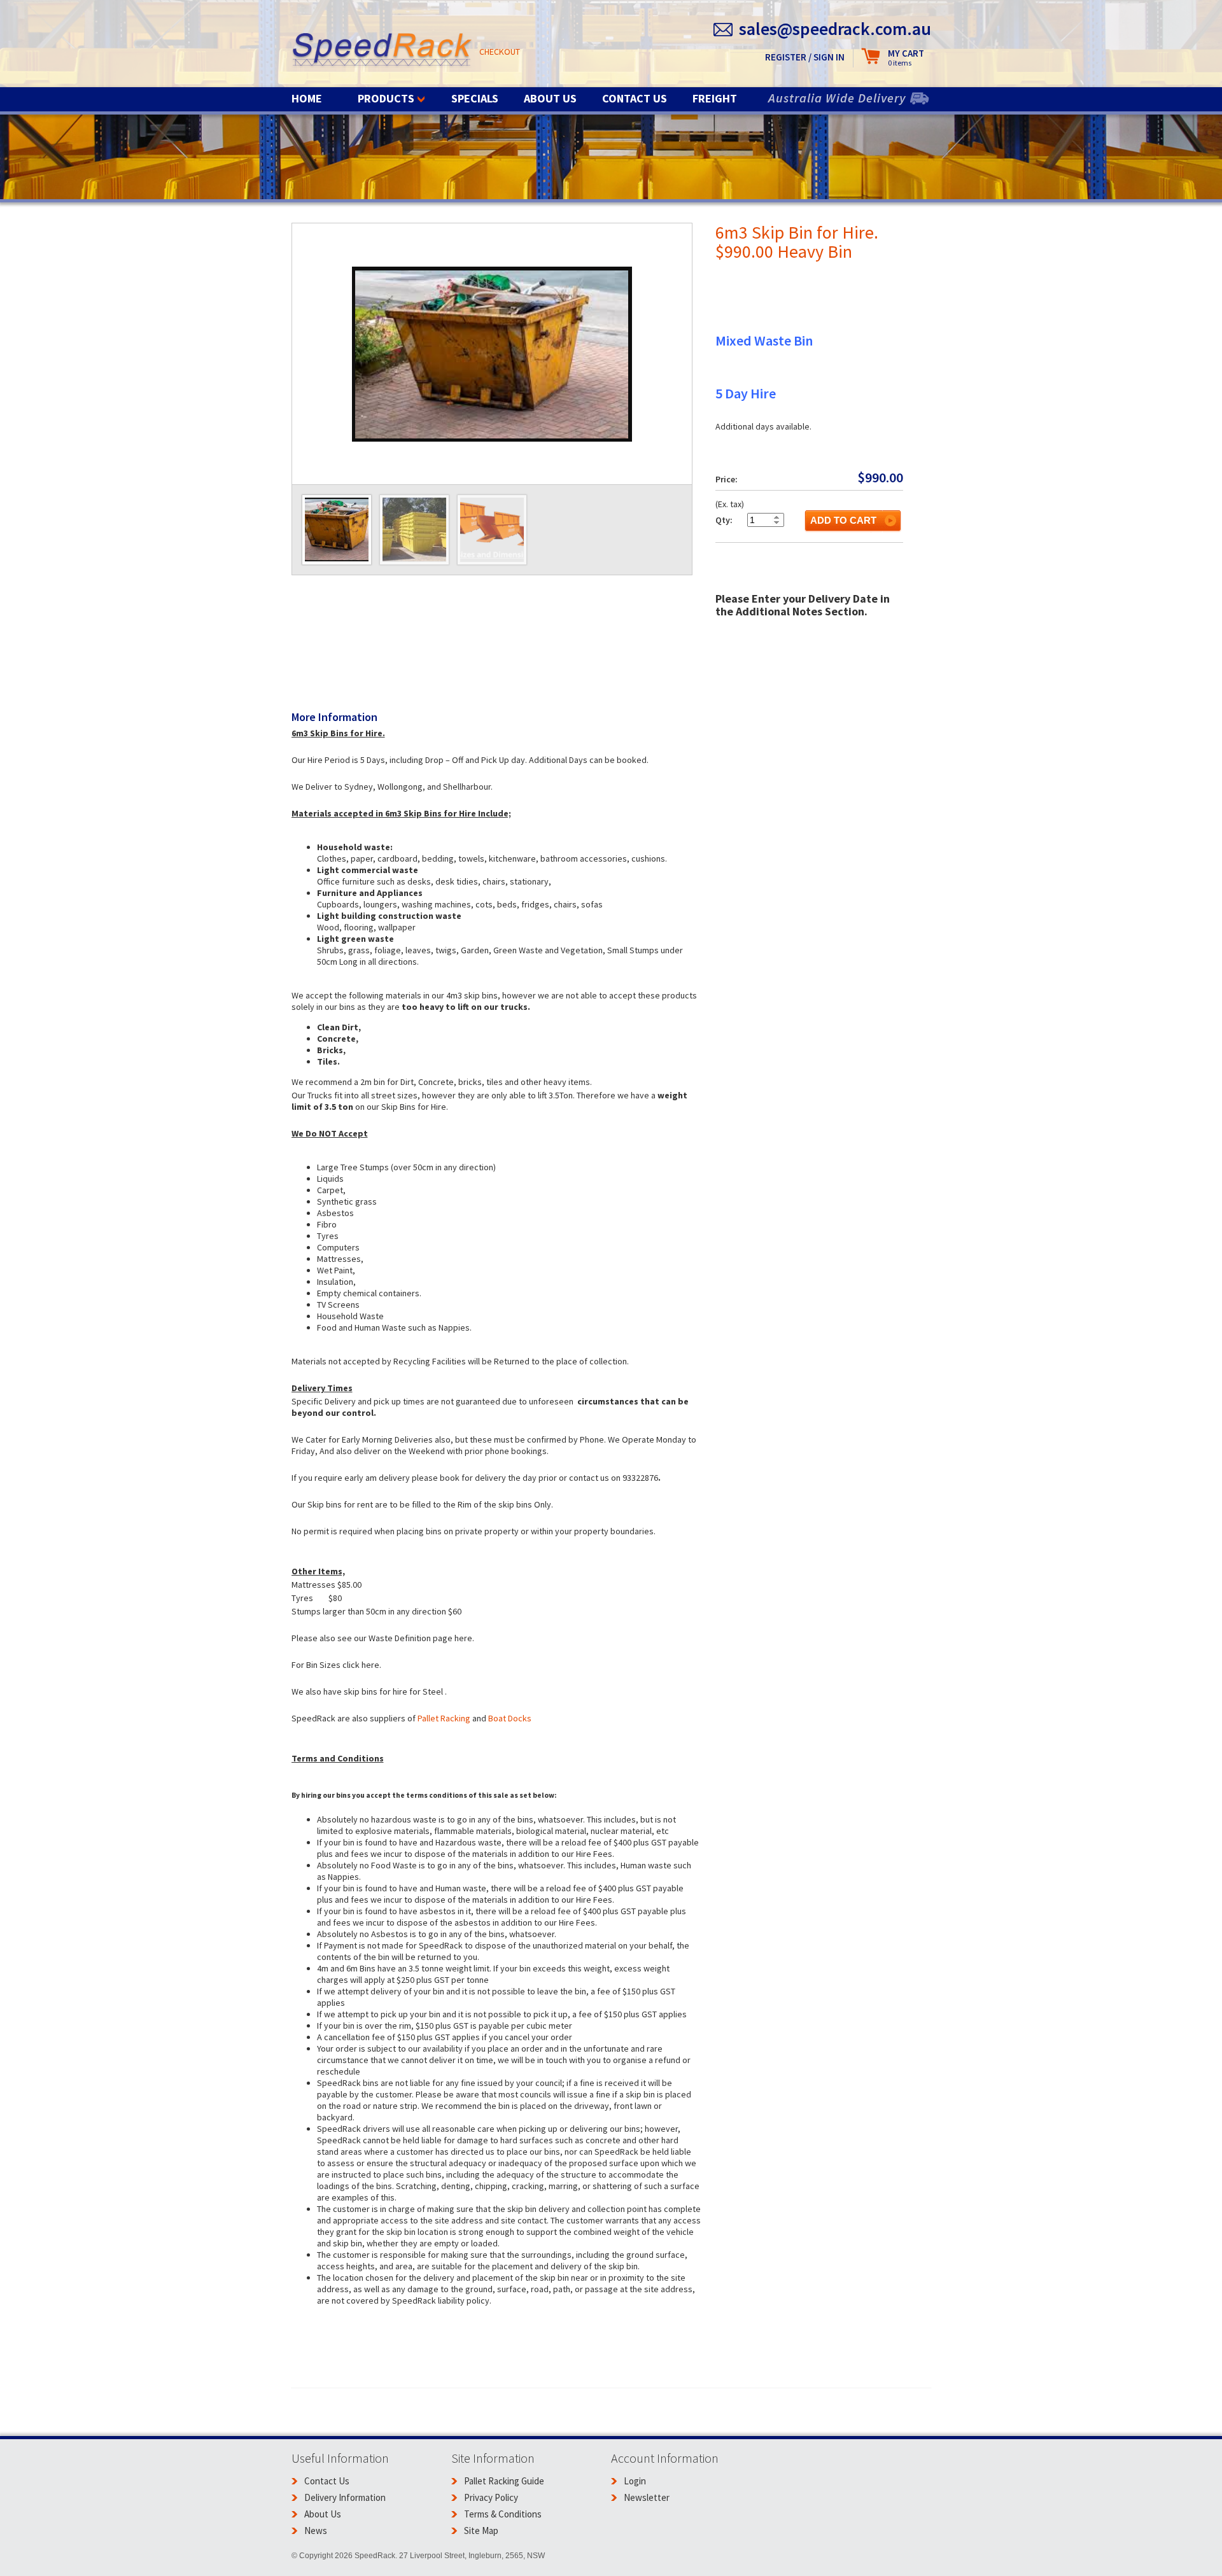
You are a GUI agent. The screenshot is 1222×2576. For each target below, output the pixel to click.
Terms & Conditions (503, 2514)
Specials (475, 98)
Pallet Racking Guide (504, 2481)
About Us (550, 98)
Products (386, 98)
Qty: (724, 520)
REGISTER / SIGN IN (805, 57)
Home (307, 98)
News (316, 2530)
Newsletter (647, 2497)
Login (635, 2481)
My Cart (906, 58)
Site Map (481, 2530)
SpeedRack (382, 51)
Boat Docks (510, 1718)
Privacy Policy (491, 2497)
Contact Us (635, 98)
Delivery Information (345, 2497)
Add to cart (843, 520)
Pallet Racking (444, 1718)
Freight (715, 98)
